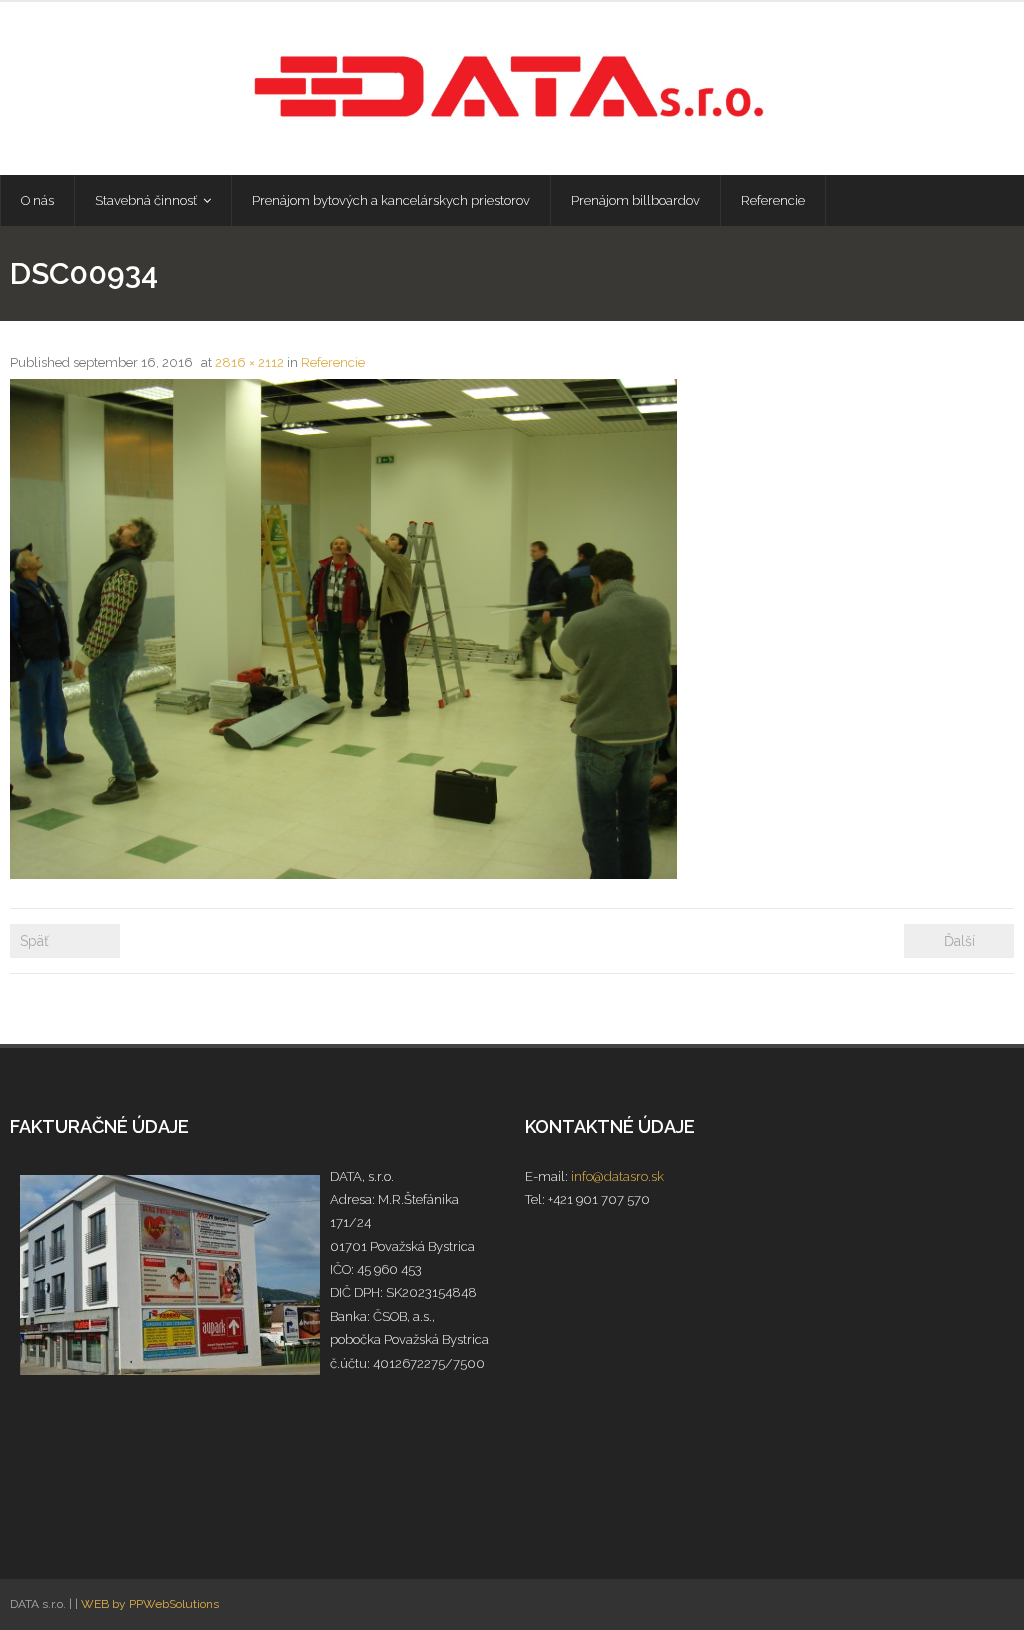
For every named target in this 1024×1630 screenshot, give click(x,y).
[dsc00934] (343, 629)
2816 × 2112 (249, 362)
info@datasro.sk (617, 1176)
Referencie (333, 362)
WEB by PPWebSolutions (150, 1604)
